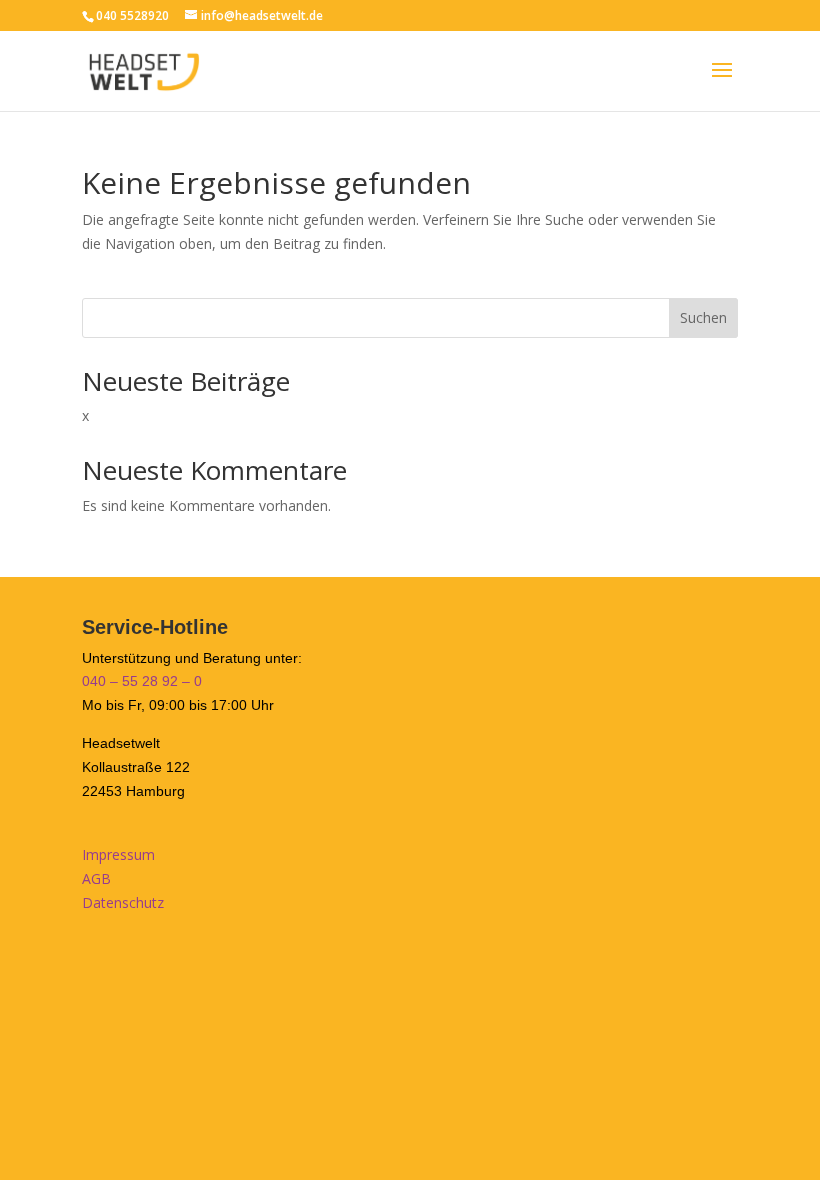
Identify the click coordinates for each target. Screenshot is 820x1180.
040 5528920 (132, 15)
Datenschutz (123, 902)
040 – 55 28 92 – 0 (142, 681)
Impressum (118, 854)
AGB (96, 878)
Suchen (703, 317)
